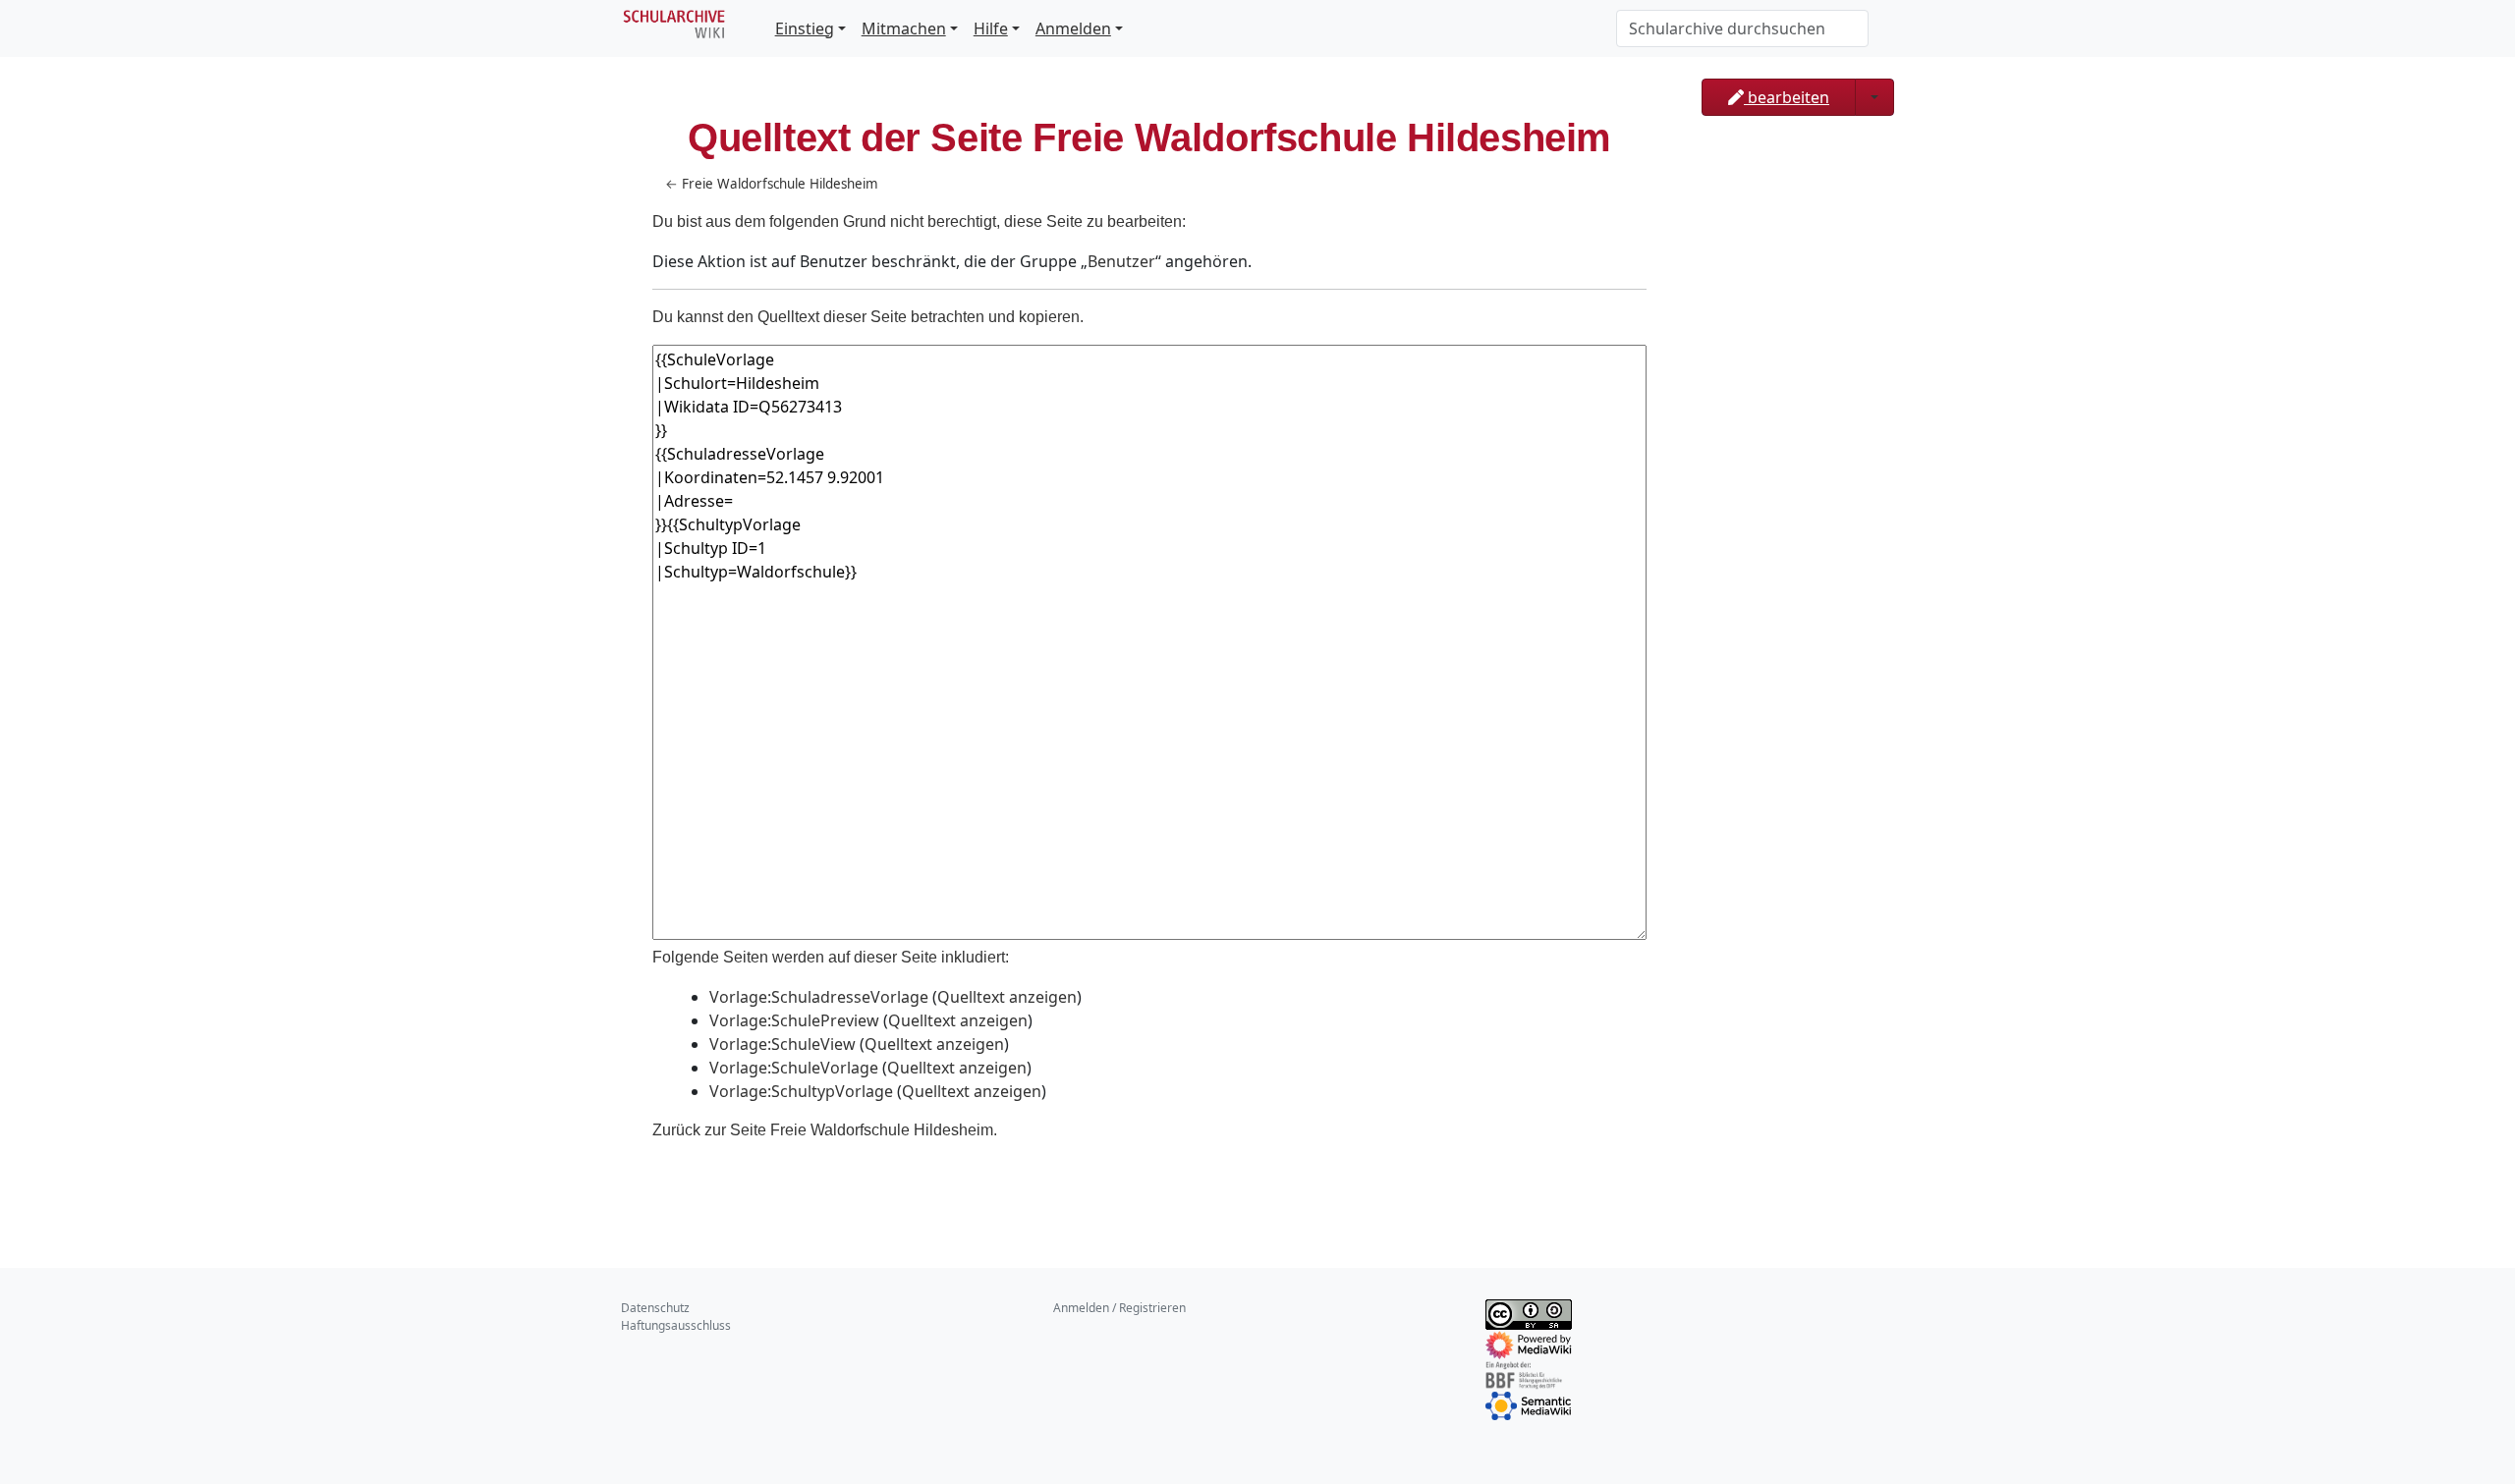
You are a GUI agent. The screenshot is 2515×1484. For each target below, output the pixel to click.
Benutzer (1121, 261)
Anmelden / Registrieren (1119, 1308)
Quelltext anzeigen (1007, 997)
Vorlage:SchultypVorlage (801, 1091)
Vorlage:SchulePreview (794, 1020)
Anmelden (1073, 28)
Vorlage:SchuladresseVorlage (819, 997)
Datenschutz (655, 1308)
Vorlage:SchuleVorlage (794, 1068)
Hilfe (991, 28)
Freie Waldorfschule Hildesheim (780, 184)
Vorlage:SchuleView (782, 1044)
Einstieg (805, 28)
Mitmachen (904, 28)
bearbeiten (1787, 97)
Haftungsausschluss (676, 1325)
